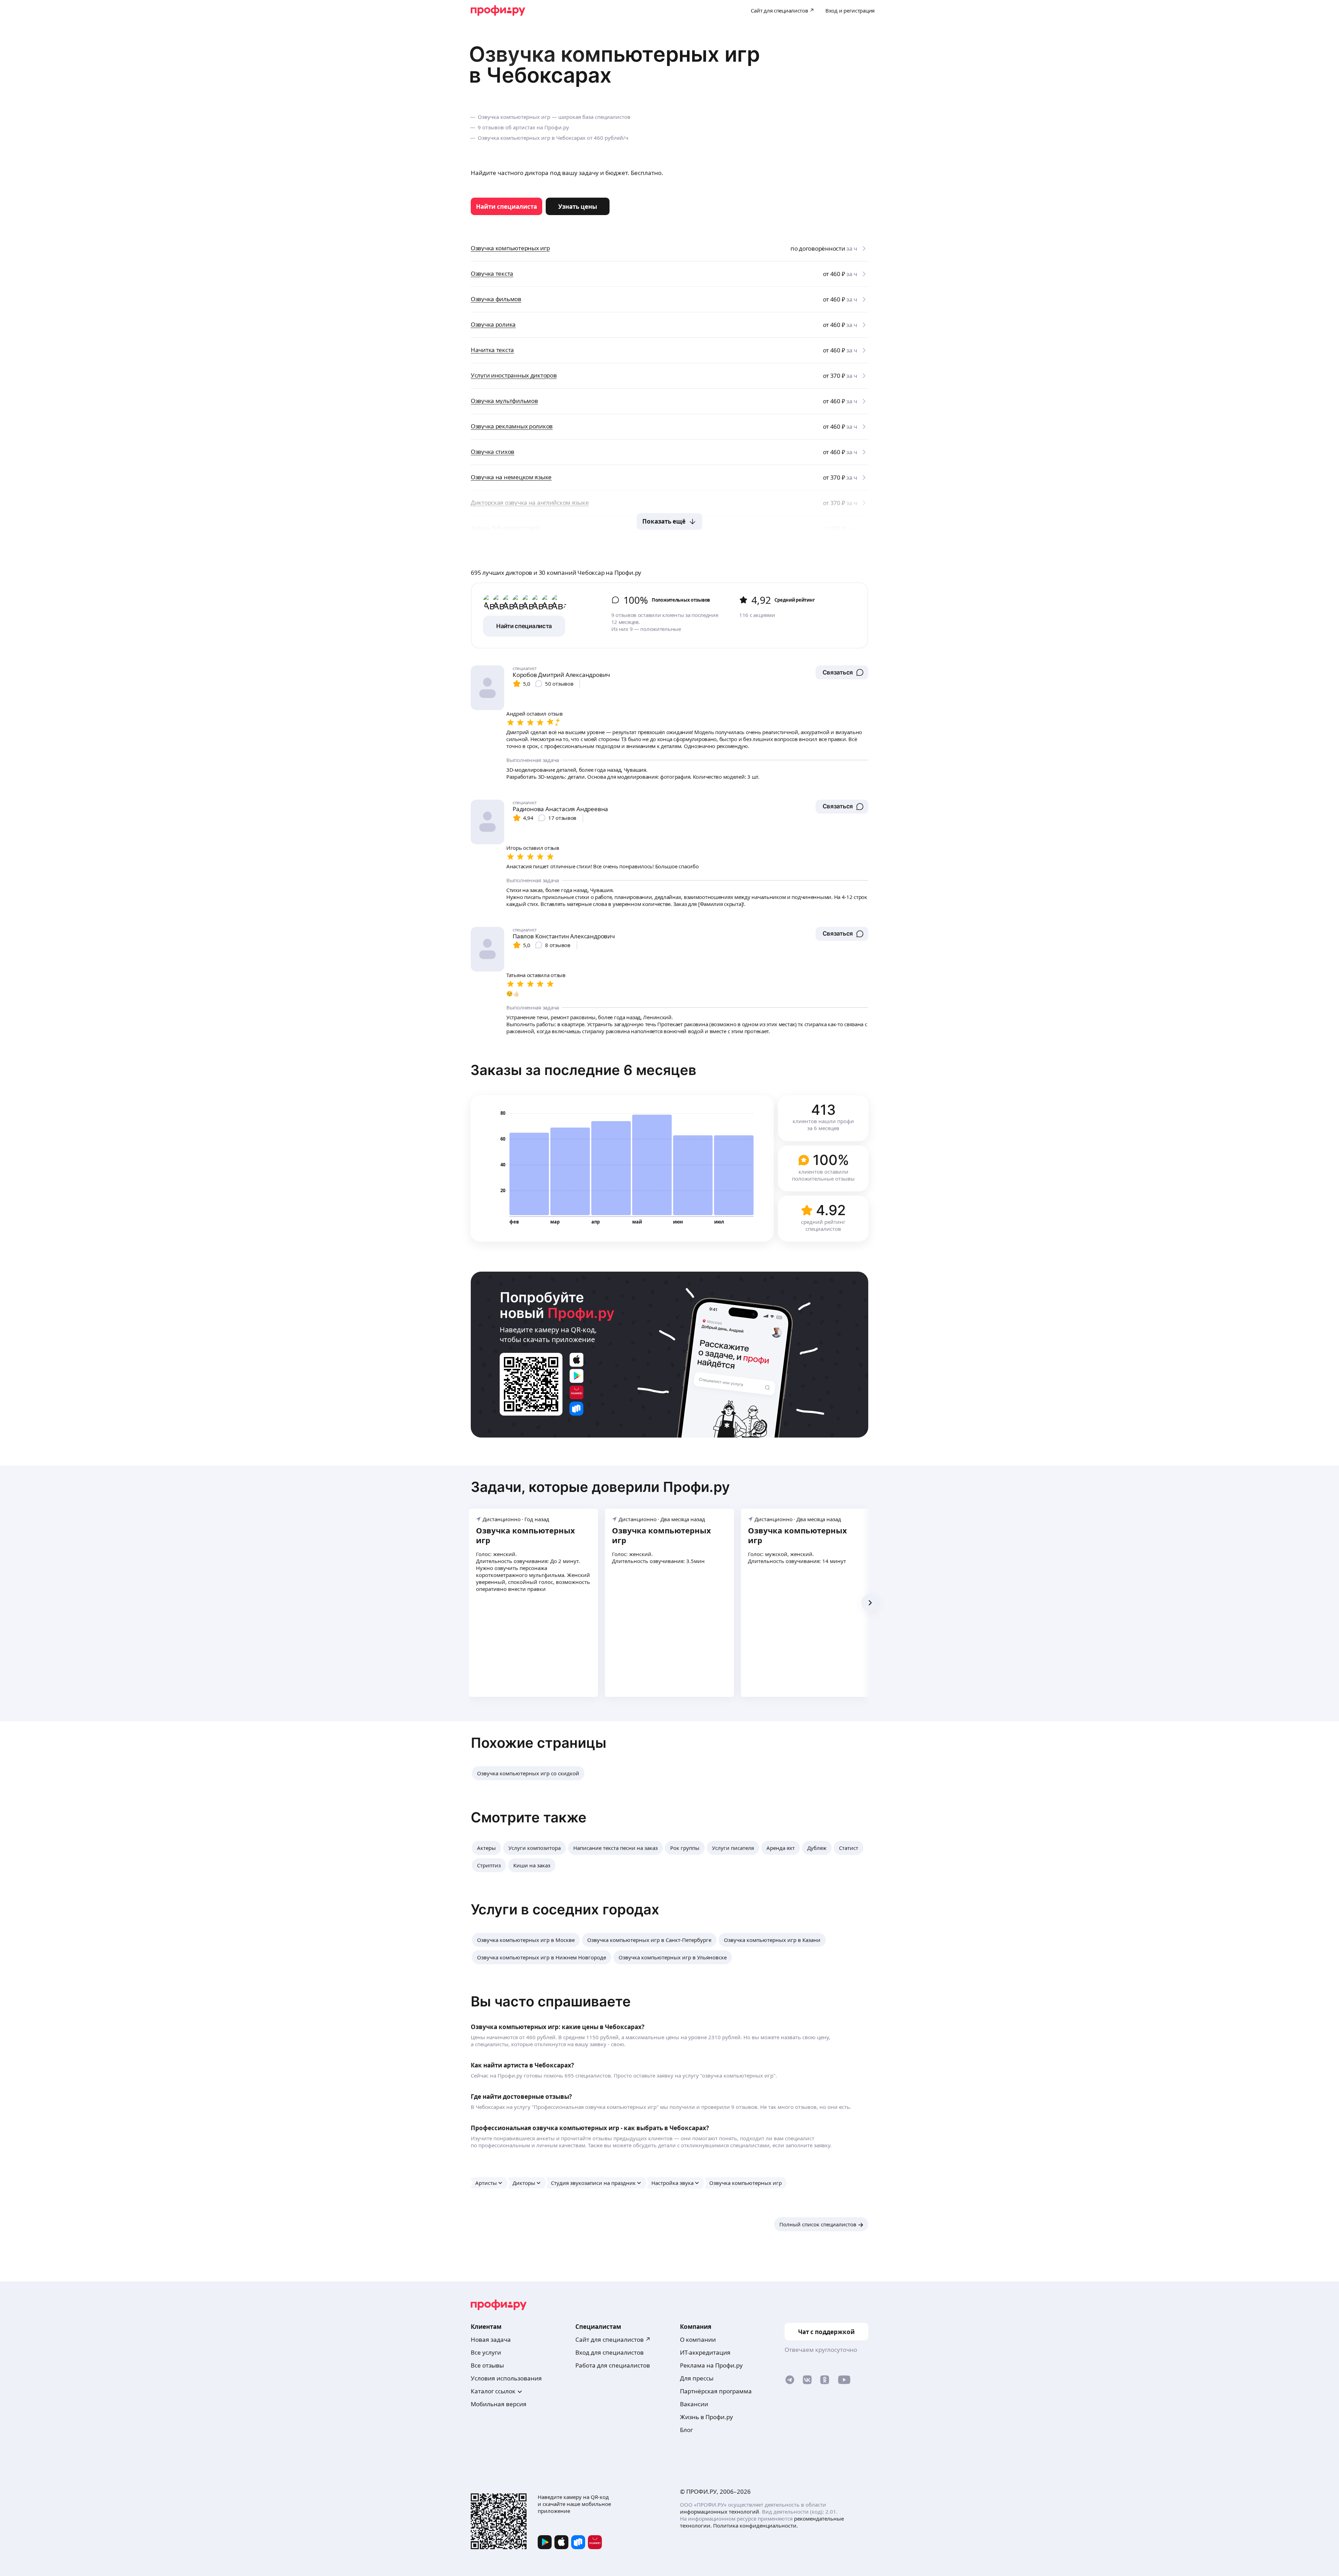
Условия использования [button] (506, 2378)
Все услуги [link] (486, 2352)
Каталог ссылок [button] (493, 2391)
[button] (842, 672)
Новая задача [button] (491, 2339)
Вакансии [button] (694, 2404)
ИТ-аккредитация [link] (705, 2352)
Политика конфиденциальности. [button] (755, 2525)
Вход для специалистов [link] (610, 2352)
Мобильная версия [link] (499, 2404)
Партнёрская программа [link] (716, 2391)
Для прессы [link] (697, 2378)
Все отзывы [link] (487, 2365)
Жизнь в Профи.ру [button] (706, 2417)
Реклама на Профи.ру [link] (711, 2365)
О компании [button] (698, 2339)
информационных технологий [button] (720, 2512)
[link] (506, 206)
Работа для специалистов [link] (613, 2365)
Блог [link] (686, 2430)
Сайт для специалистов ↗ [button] (613, 2339)
